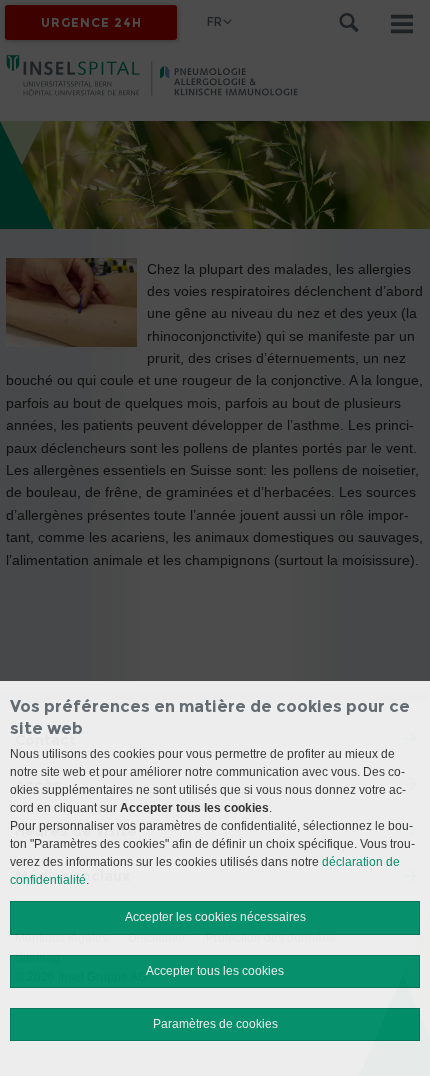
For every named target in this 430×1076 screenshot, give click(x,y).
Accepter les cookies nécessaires (215, 917)
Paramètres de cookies (215, 1024)
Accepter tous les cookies (215, 971)
